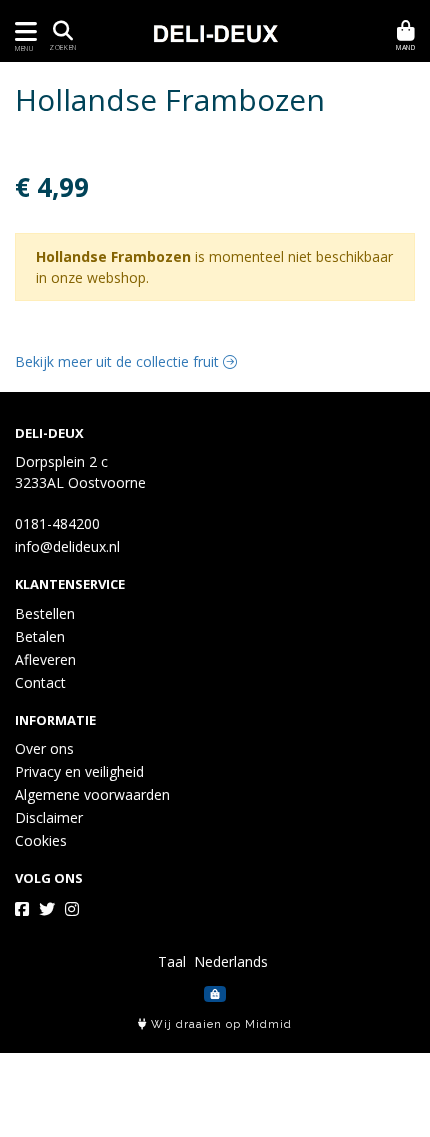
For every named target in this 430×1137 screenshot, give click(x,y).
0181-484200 (57, 523)
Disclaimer (49, 817)
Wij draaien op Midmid (219, 1024)
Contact (40, 682)
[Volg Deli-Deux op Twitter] (47, 909)
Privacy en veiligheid (79, 771)
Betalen (40, 636)
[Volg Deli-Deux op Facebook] (22, 909)
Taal (172, 961)
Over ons (44, 748)
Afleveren (45, 659)
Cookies (41, 840)
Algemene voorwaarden (92, 794)
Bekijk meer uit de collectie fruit (119, 361)
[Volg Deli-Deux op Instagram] (72, 909)
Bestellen (45, 613)
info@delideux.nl (67, 546)
